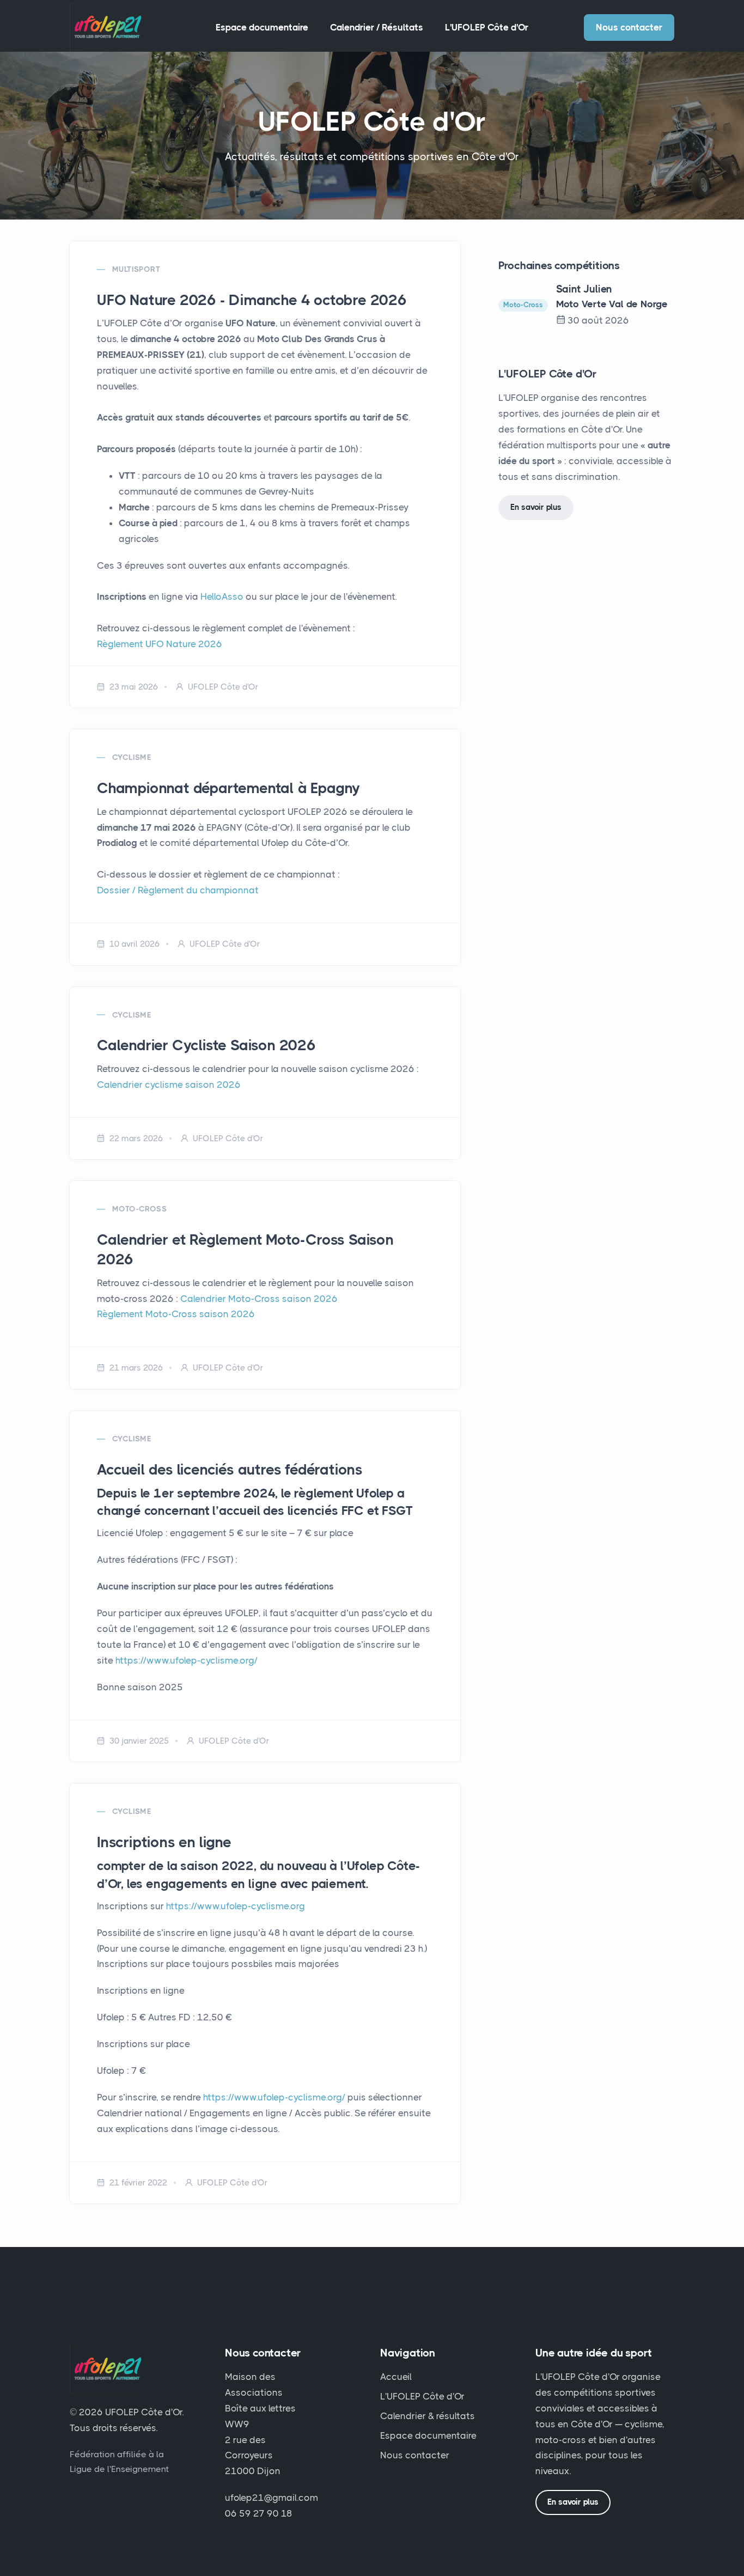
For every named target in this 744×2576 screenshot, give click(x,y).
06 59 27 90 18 (259, 2513)
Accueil (396, 2377)
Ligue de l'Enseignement (119, 2469)
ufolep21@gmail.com (272, 2498)
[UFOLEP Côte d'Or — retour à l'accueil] (106, 27)
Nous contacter (629, 27)
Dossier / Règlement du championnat (178, 890)
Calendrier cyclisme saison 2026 (169, 1085)
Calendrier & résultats (428, 2416)
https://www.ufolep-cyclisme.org (236, 1906)
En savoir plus (536, 507)
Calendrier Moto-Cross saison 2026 (259, 1299)
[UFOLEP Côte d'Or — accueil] (106, 2374)
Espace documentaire (262, 27)
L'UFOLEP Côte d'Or (487, 27)
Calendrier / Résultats (377, 27)
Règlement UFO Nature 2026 (160, 644)
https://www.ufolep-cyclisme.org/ (187, 1660)
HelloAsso (222, 596)
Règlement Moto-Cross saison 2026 (176, 1314)
